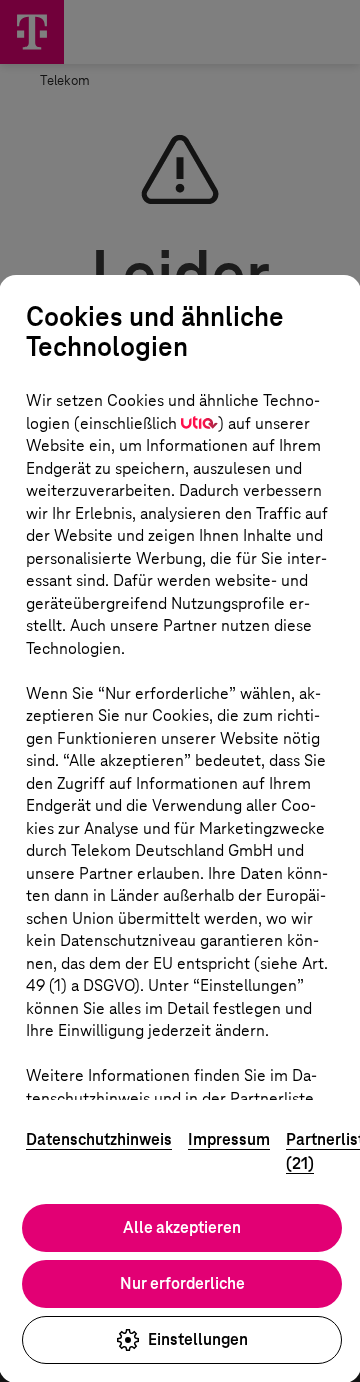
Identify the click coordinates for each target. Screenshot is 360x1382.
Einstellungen (198, 1339)
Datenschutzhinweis (99, 1139)
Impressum (229, 1139)
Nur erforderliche (182, 1283)
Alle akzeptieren (182, 1227)
